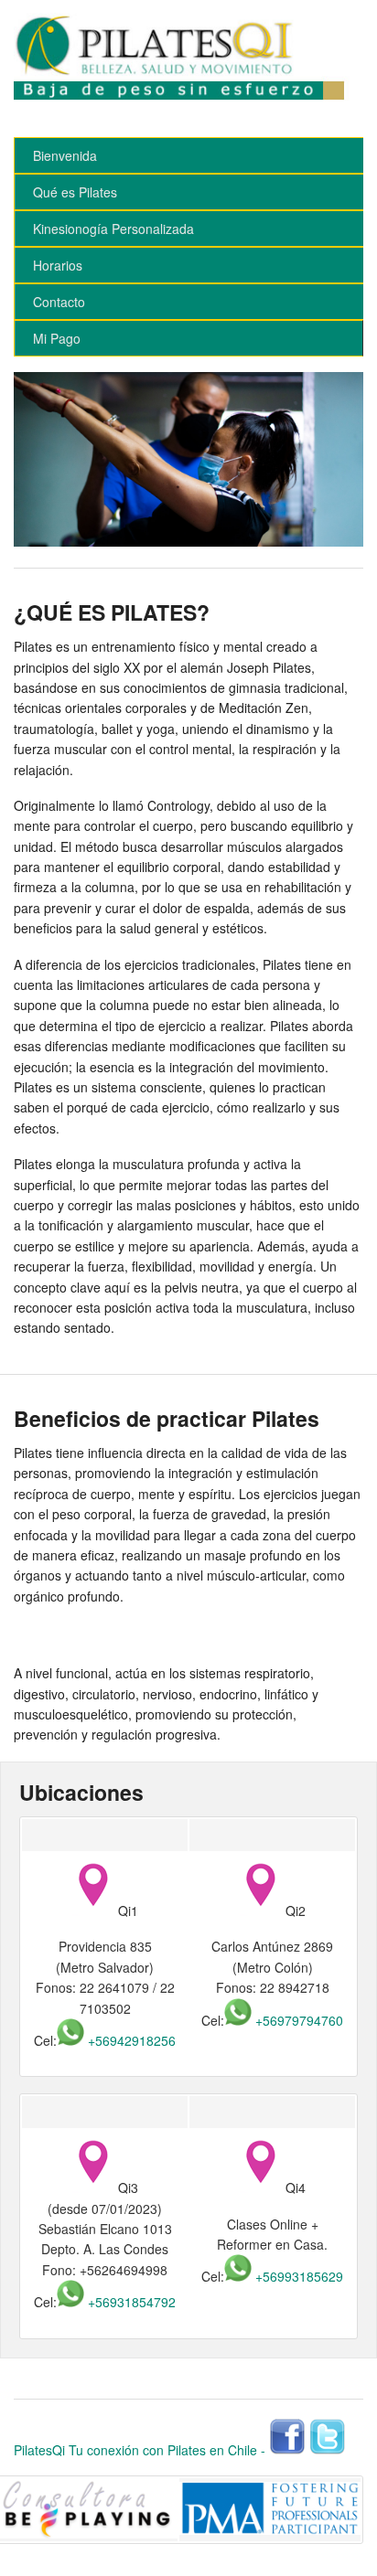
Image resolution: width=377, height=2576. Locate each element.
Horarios (58, 265)
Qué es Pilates (75, 192)
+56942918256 (130, 2040)
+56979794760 (297, 2020)
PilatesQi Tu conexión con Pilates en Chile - (140, 2450)
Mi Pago (57, 338)
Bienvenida (65, 155)
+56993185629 (297, 2276)
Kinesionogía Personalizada (113, 229)
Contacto (59, 302)
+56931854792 (130, 2302)
